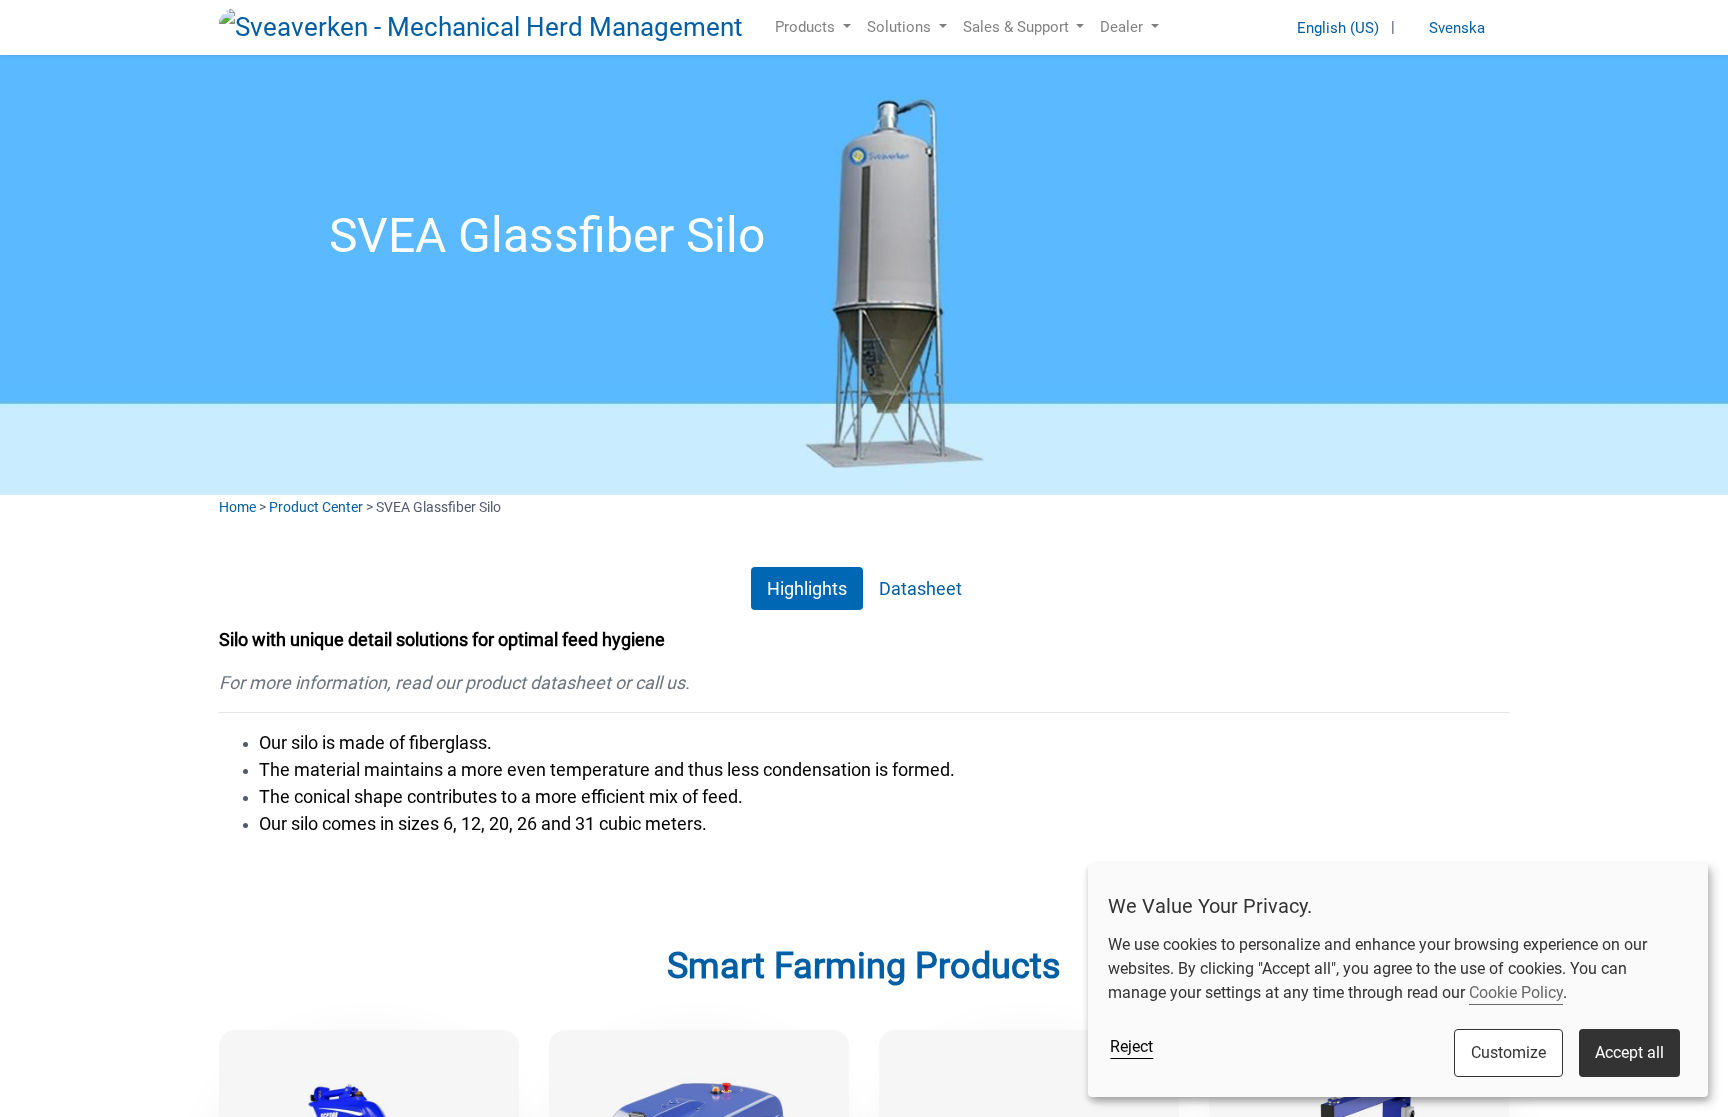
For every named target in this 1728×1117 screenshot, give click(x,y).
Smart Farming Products (864, 966)
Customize (1508, 1052)
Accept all (1629, 1052)
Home (237, 507)
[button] (1181, 27)
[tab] (807, 588)
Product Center (316, 507)
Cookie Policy (1516, 992)
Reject (1131, 1046)
